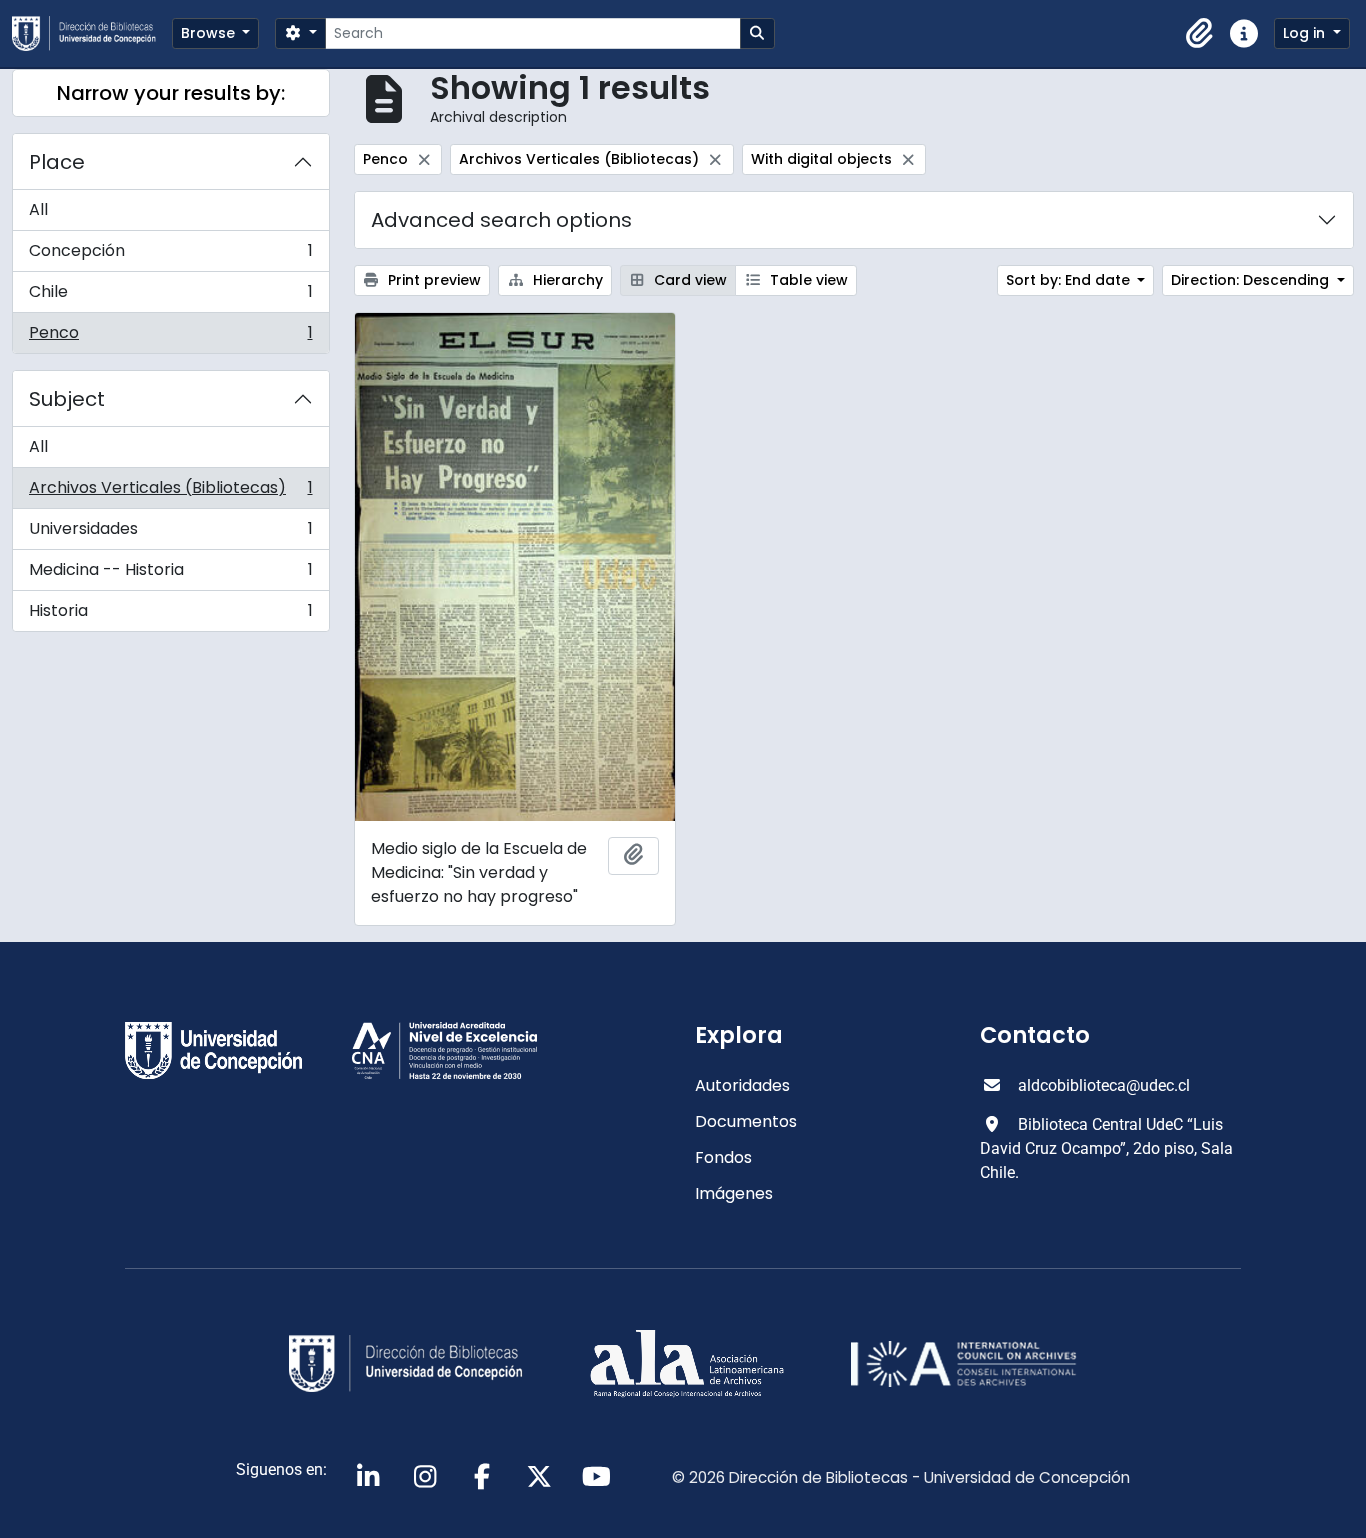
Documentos (746, 1121)
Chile (170, 296)
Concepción (170, 255)
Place (57, 162)
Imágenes (734, 1193)
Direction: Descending (1252, 280)
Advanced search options (501, 220)
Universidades (170, 533)
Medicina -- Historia (170, 574)
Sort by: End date (1070, 280)
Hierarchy (566, 280)
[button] (1200, 34)
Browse (210, 33)
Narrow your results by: (171, 93)
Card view (688, 280)
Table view (807, 280)
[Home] (92, 33)
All (38, 209)
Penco (170, 337)
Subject (67, 399)
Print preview (432, 280)
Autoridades (742, 1085)
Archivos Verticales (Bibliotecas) (170, 492)
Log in (1306, 33)
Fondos (723, 1157)
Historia (170, 615)
